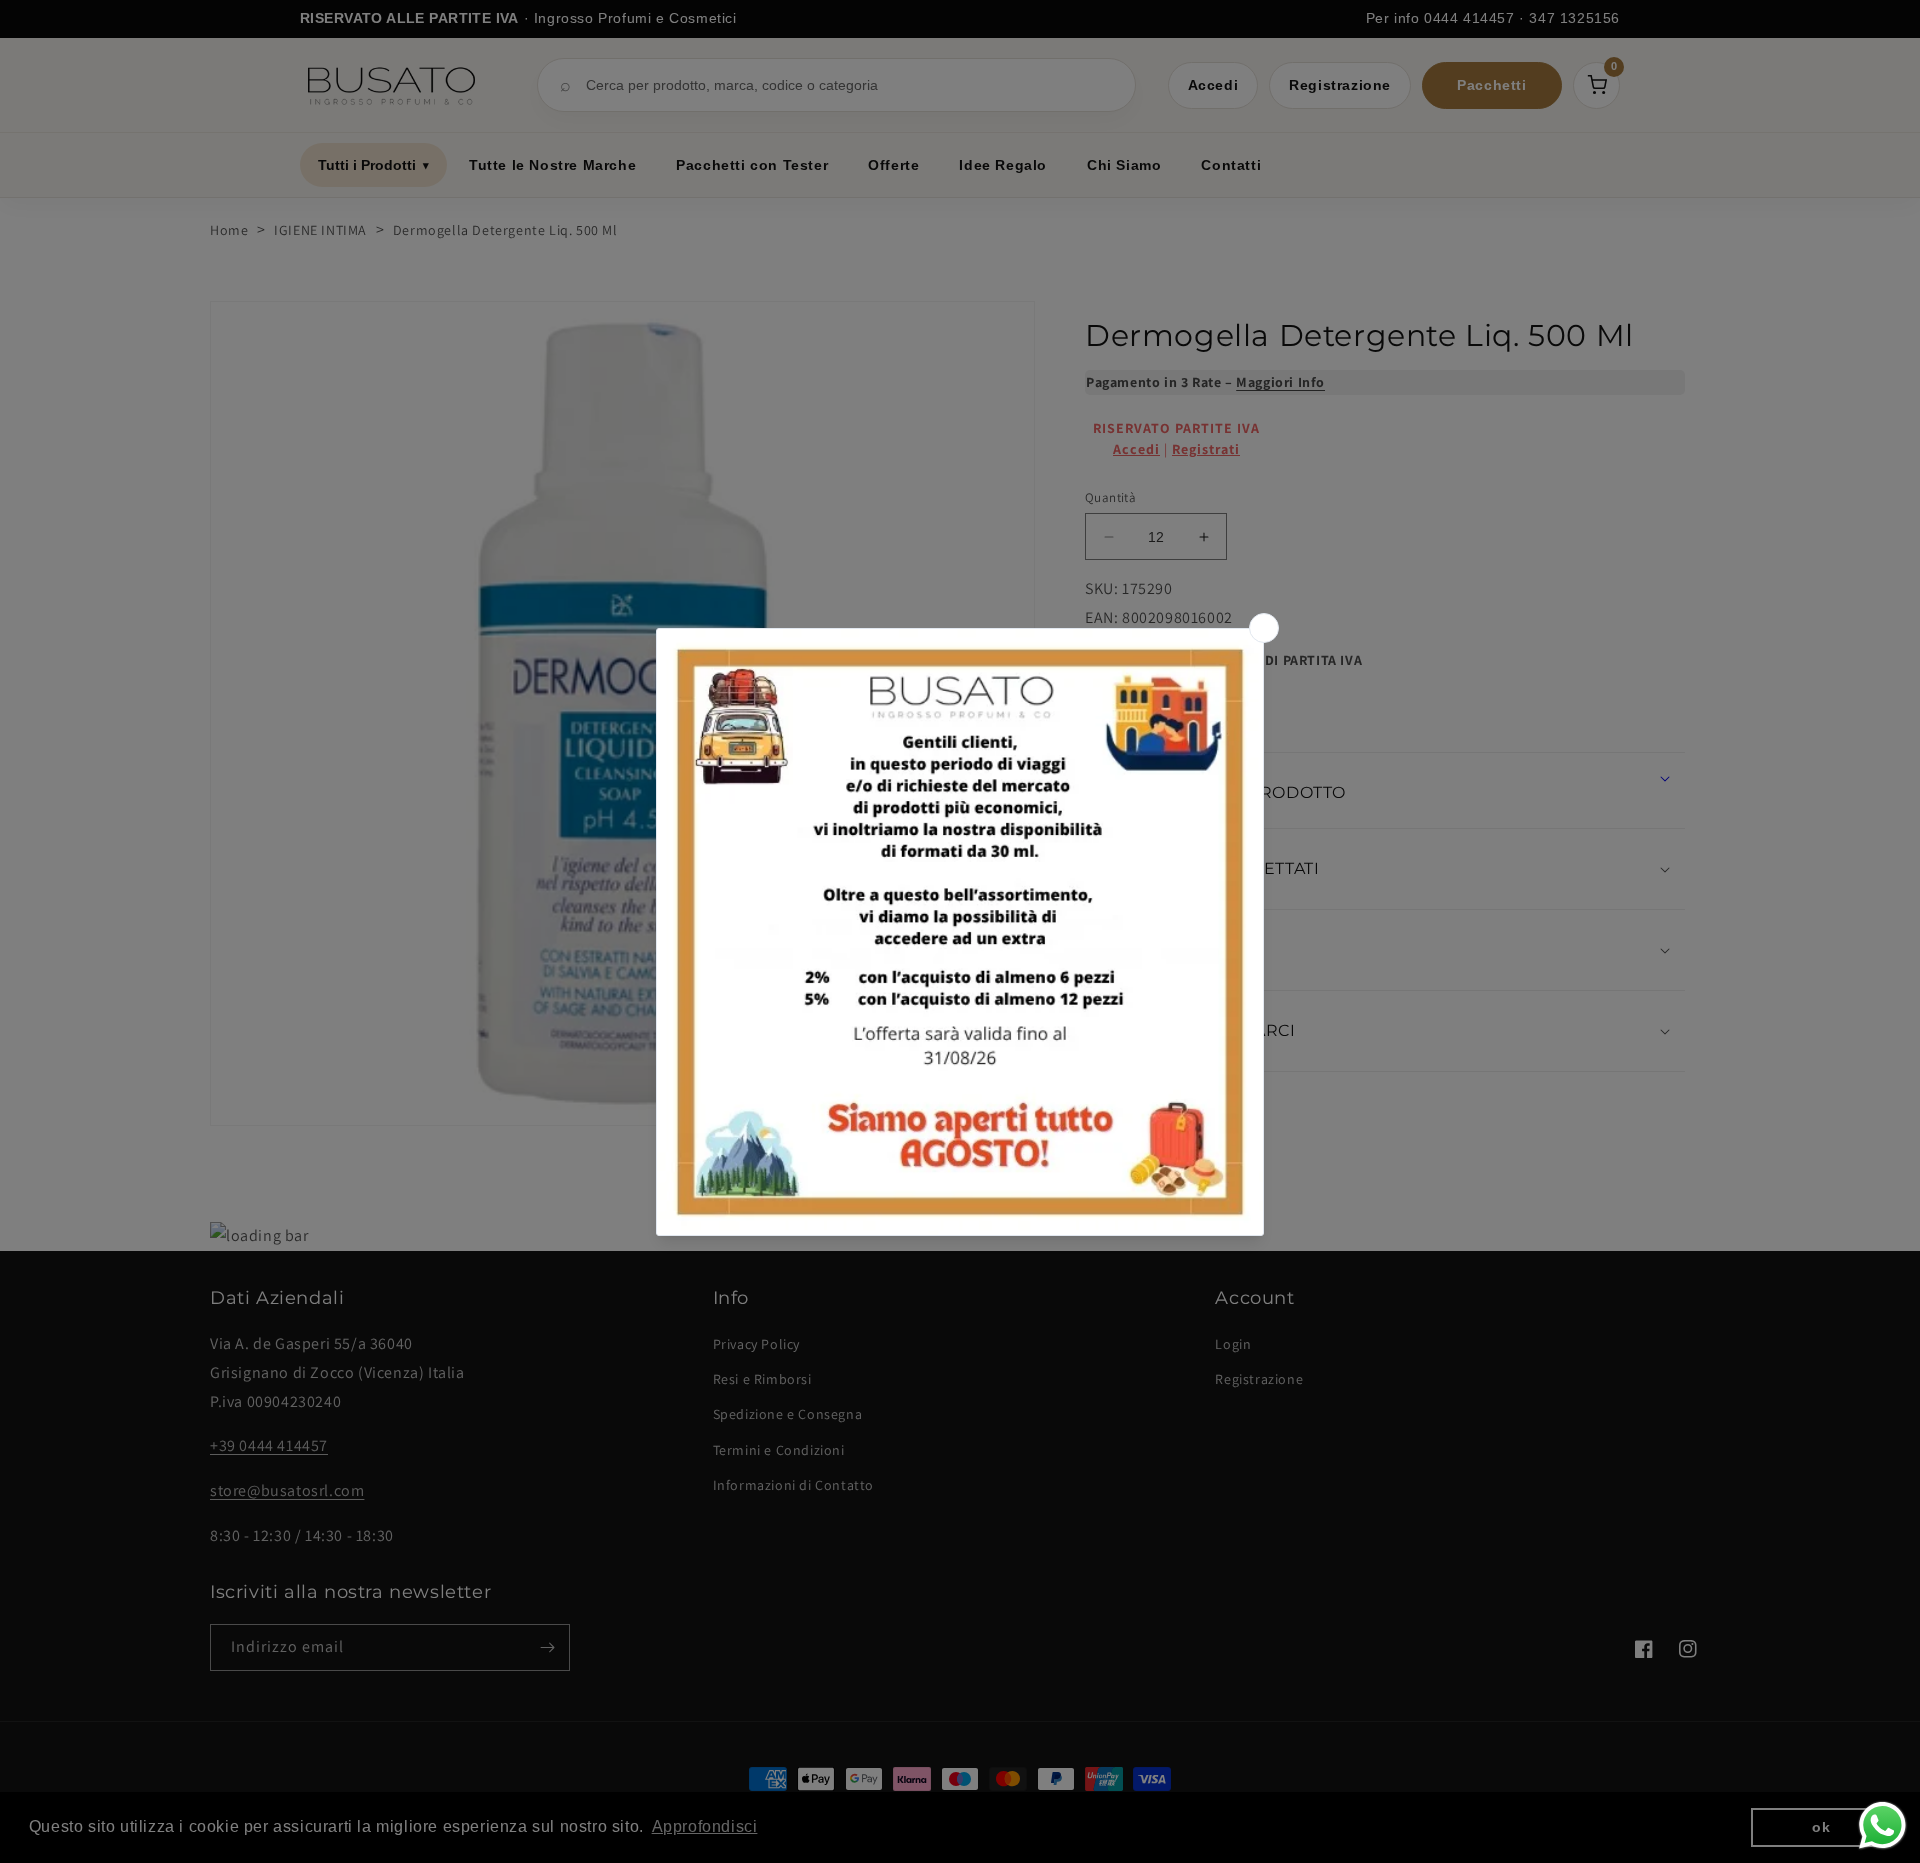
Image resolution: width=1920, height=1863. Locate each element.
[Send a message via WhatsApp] (1882, 1825)
